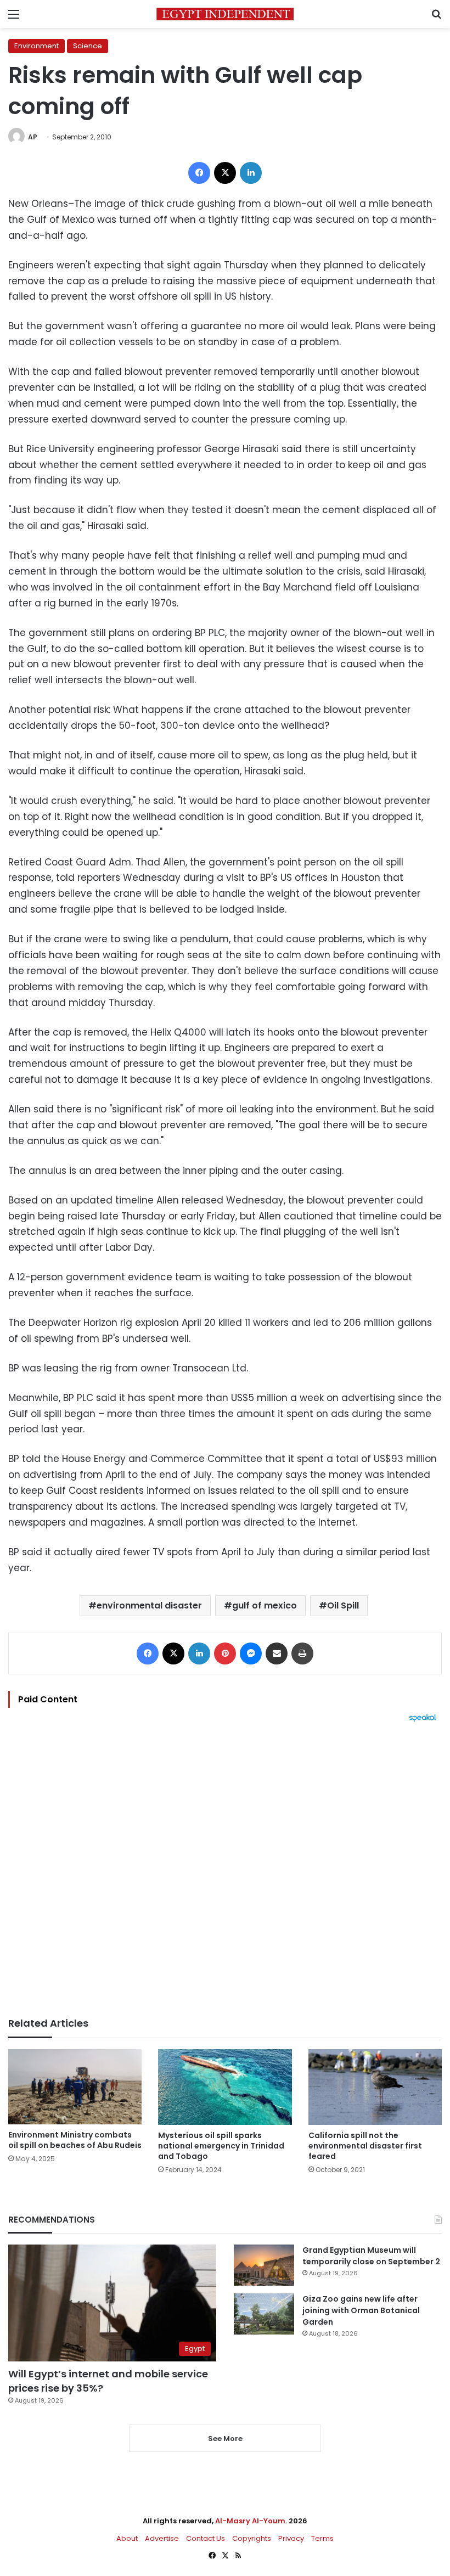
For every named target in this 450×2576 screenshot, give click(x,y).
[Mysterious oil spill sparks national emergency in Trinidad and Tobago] (225, 2087)
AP (33, 137)
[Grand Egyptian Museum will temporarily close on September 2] (264, 2265)
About (127, 2538)
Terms (322, 2538)
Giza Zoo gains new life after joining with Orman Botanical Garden (361, 2310)
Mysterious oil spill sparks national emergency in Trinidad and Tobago (221, 2146)
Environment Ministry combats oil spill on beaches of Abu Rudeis (75, 2140)
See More (225, 2439)
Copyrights (252, 2538)
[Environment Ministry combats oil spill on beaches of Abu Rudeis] (75, 2087)
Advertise (162, 2538)
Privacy (291, 2538)
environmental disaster (149, 1605)
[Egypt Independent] (225, 14)
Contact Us (206, 2538)
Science (88, 46)
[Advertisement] (225, 1870)
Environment (36, 46)
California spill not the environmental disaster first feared (365, 2146)
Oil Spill (343, 1605)
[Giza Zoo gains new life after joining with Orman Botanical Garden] (264, 2314)
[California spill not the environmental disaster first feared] (375, 2087)
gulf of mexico (265, 1605)
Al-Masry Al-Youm (250, 2521)
